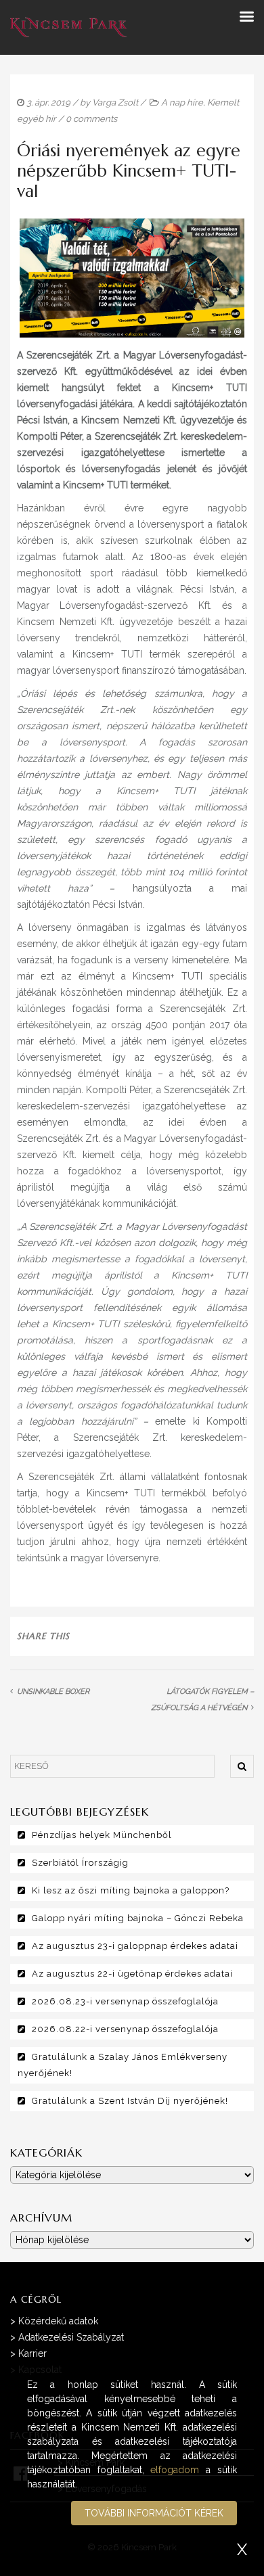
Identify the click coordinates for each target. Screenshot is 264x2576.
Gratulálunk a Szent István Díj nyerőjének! (130, 2101)
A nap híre (182, 102)
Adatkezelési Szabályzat (71, 2337)
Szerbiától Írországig (80, 1863)
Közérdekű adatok (58, 2321)
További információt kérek (154, 2513)
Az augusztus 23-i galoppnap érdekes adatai (135, 1946)
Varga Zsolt (115, 102)
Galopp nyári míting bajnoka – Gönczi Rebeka (138, 1918)
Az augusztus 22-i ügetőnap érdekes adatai (132, 1974)
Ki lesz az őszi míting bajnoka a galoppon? (131, 1890)
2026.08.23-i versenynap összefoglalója (125, 2001)
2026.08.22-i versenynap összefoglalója (125, 2029)
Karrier (32, 2353)
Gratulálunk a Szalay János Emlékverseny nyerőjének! (123, 2065)
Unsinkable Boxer (53, 1692)
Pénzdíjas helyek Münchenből (102, 1835)
